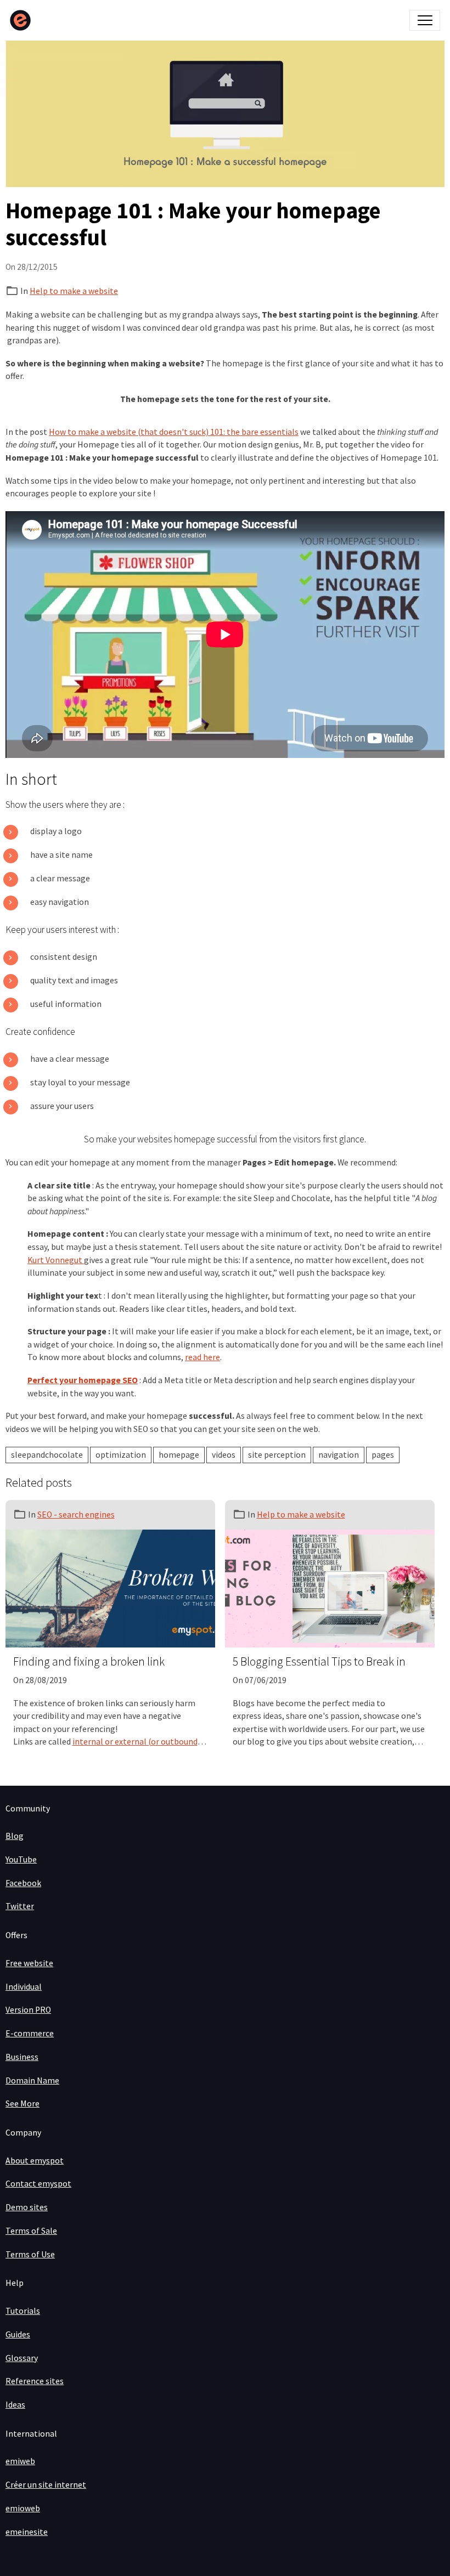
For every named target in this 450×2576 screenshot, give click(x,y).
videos (224, 1455)
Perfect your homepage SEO (83, 1380)
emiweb (20, 2461)
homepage (179, 1455)
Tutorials (23, 2311)
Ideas (15, 2405)
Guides (18, 2334)
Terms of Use (30, 2254)
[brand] (23, 20)
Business (22, 2057)
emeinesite (27, 2532)
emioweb (23, 2508)
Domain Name (32, 2080)
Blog (15, 1836)
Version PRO (28, 2010)
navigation (339, 1455)
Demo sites (27, 2207)
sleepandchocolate (47, 1455)
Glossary (22, 2358)
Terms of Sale (31, 2231)
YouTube (21, 1859)
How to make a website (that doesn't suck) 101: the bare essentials (174, 432)
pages (383, 1455)
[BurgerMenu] (425, 20)
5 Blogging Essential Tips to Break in (319, 1662)
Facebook (23, 1883)
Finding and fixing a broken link (89, 1662)
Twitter (20, 1906)
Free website (29, 1963)
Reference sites (35, 2381)
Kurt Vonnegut (56, 1260)
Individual (24, 1987)
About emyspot (35, 2161)
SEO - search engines (76, 1515)
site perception (277, 1455)
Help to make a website (74, 291)
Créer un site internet (46, 2485)
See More (22, 2104)
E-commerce (30, 2033)
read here (203, 1357)
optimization (121, 1455)
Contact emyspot (38, 2184)
